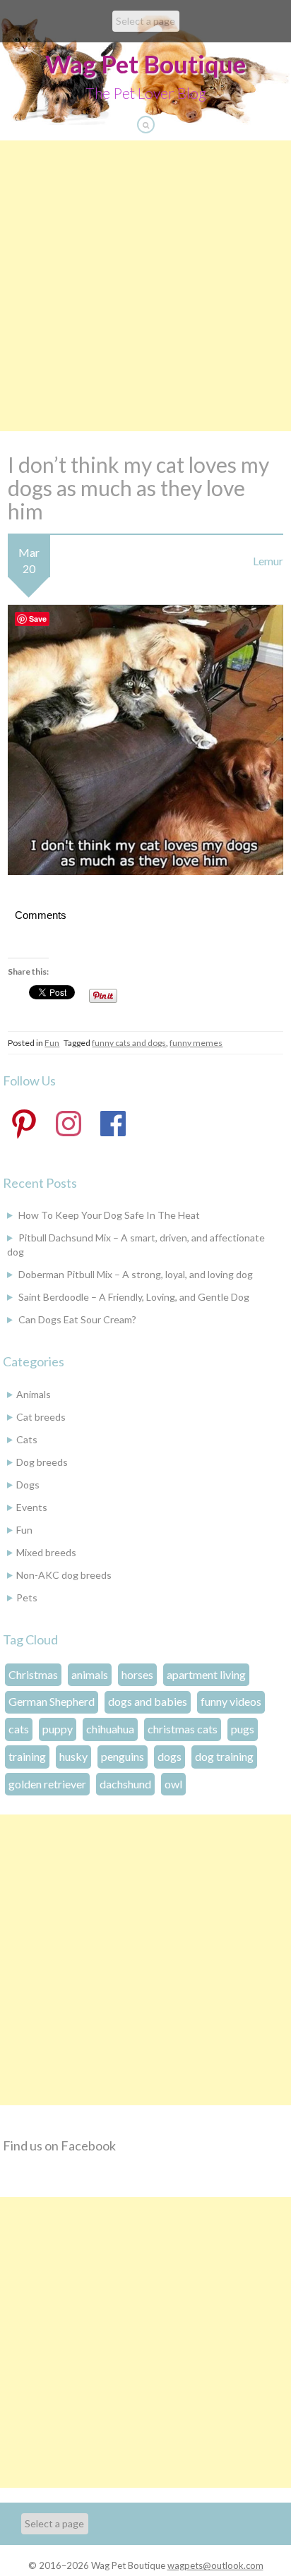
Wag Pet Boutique (145, 64)
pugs (243, 1729)
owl (173, 1784)
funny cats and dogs (129, 1043)
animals (90, 1674)
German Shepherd (52, 1701)
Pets (27, 1597)
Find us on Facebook (59, 2145)
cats (19, 1729)
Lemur (268, 561)
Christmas (33, 1674)
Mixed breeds (46, 1552)
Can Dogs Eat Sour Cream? (77, 1319)
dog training (224, 1756)
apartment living (206, 1674)
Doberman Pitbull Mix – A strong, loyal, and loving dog (136, 1274)
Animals (34, 1394)
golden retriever (47, 1784)
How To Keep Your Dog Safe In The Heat (109, 1215)
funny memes (196, 1043)
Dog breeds (42, 1462)
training (27, 1756)
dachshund (125, 1784)
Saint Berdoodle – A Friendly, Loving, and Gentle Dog (134, 1297)
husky (73, 1756)
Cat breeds (41, 1417)
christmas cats (183, 1729)
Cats (27, 1439)
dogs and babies (148, 1701)
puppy (58, 1729)
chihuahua (110, 1729)
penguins (123, 1756)
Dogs (28, 1485)
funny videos (231, 1701)
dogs (170, 1756)
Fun (52, 1043)
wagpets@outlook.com (215, 2565)
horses (137, 1674)
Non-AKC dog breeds (64, 1575)
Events (32, 1507)
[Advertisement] (145, 286)
